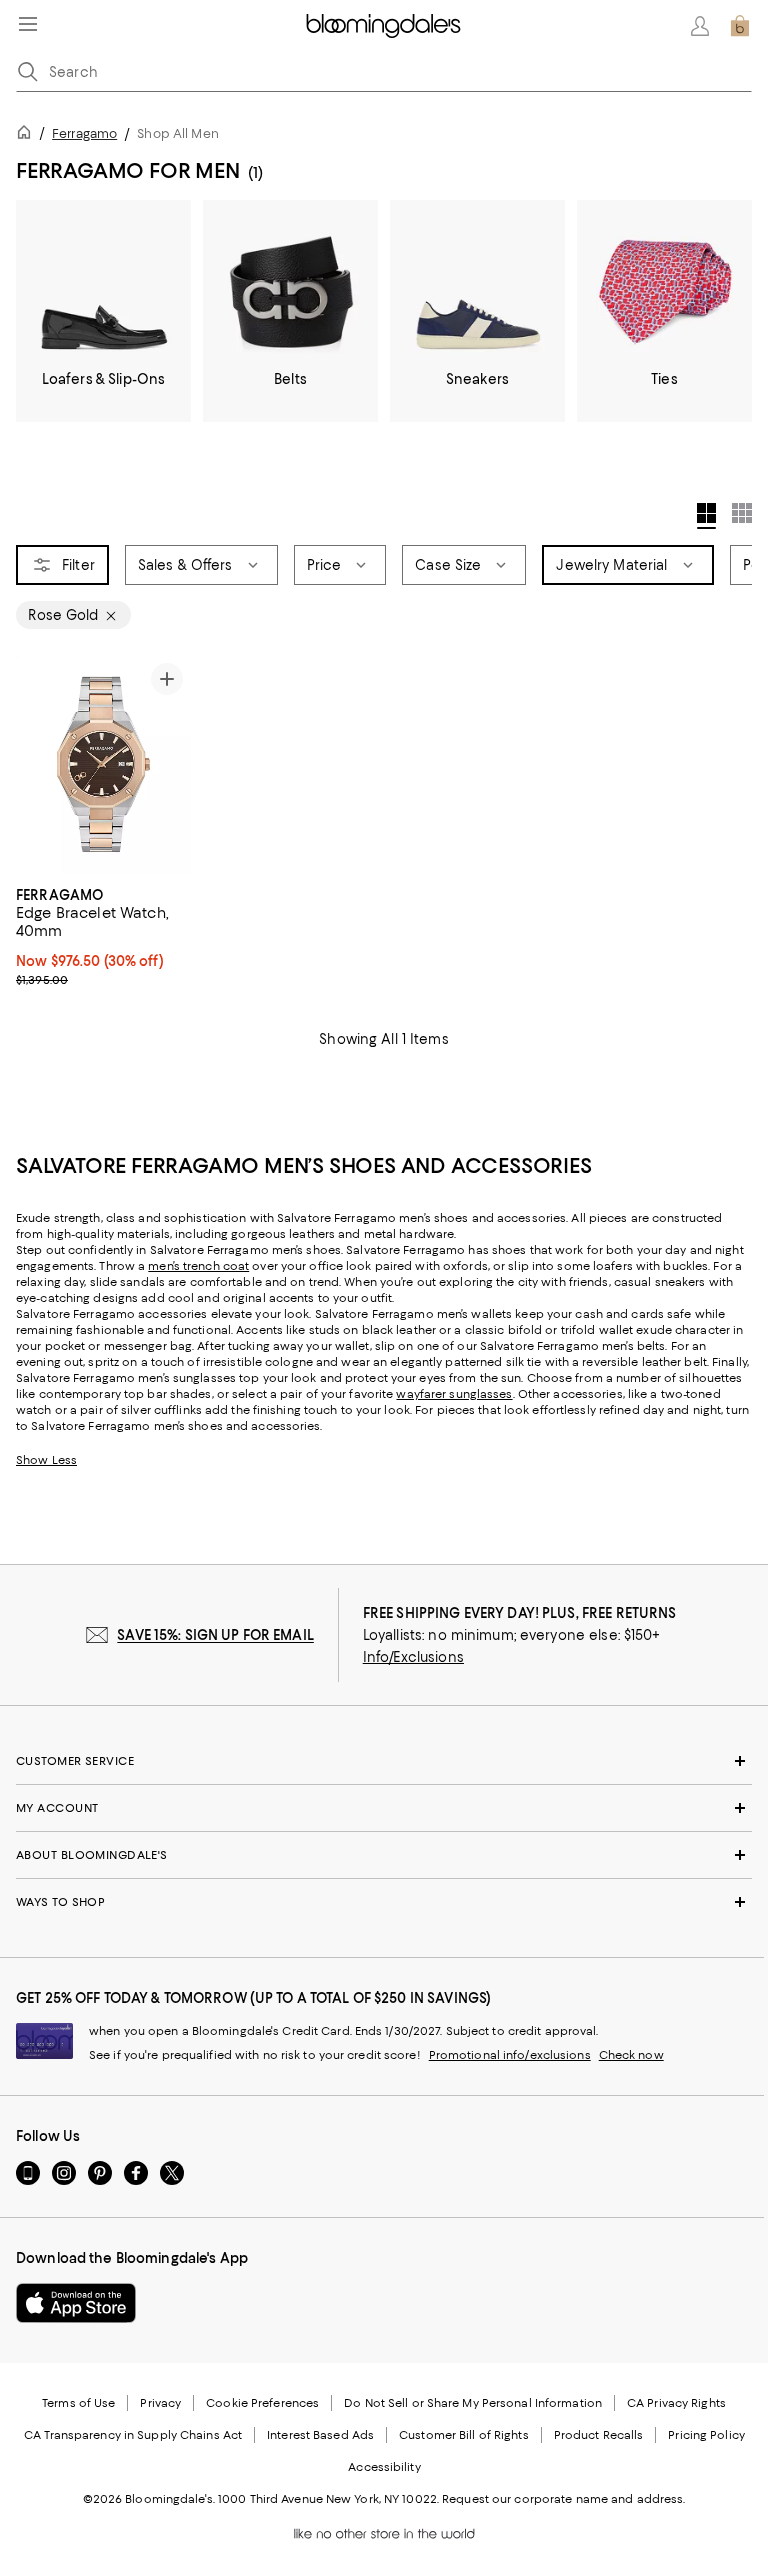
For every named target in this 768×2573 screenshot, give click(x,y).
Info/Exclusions (413, 1657)
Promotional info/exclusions (510, 2055)
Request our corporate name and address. (563, 2499)
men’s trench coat (198, 1266)
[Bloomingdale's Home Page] (383, 26)
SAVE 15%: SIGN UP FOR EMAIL (215, 1635)
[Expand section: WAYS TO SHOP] (384, 1902)
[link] (103, 935)
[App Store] (76, 2303)
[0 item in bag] (740, 26)
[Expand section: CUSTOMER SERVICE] (384, 1761)
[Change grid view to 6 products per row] (742, 513)
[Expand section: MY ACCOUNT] (384, 1808)
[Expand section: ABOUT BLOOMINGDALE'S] (384, 1855)
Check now (631, 2055)
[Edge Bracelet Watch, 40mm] (103, 764)
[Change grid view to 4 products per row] (706, 516)
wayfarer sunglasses (454, 1394)
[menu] (28, 24)
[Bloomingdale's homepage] (28, 135)
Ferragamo (84, 133)
